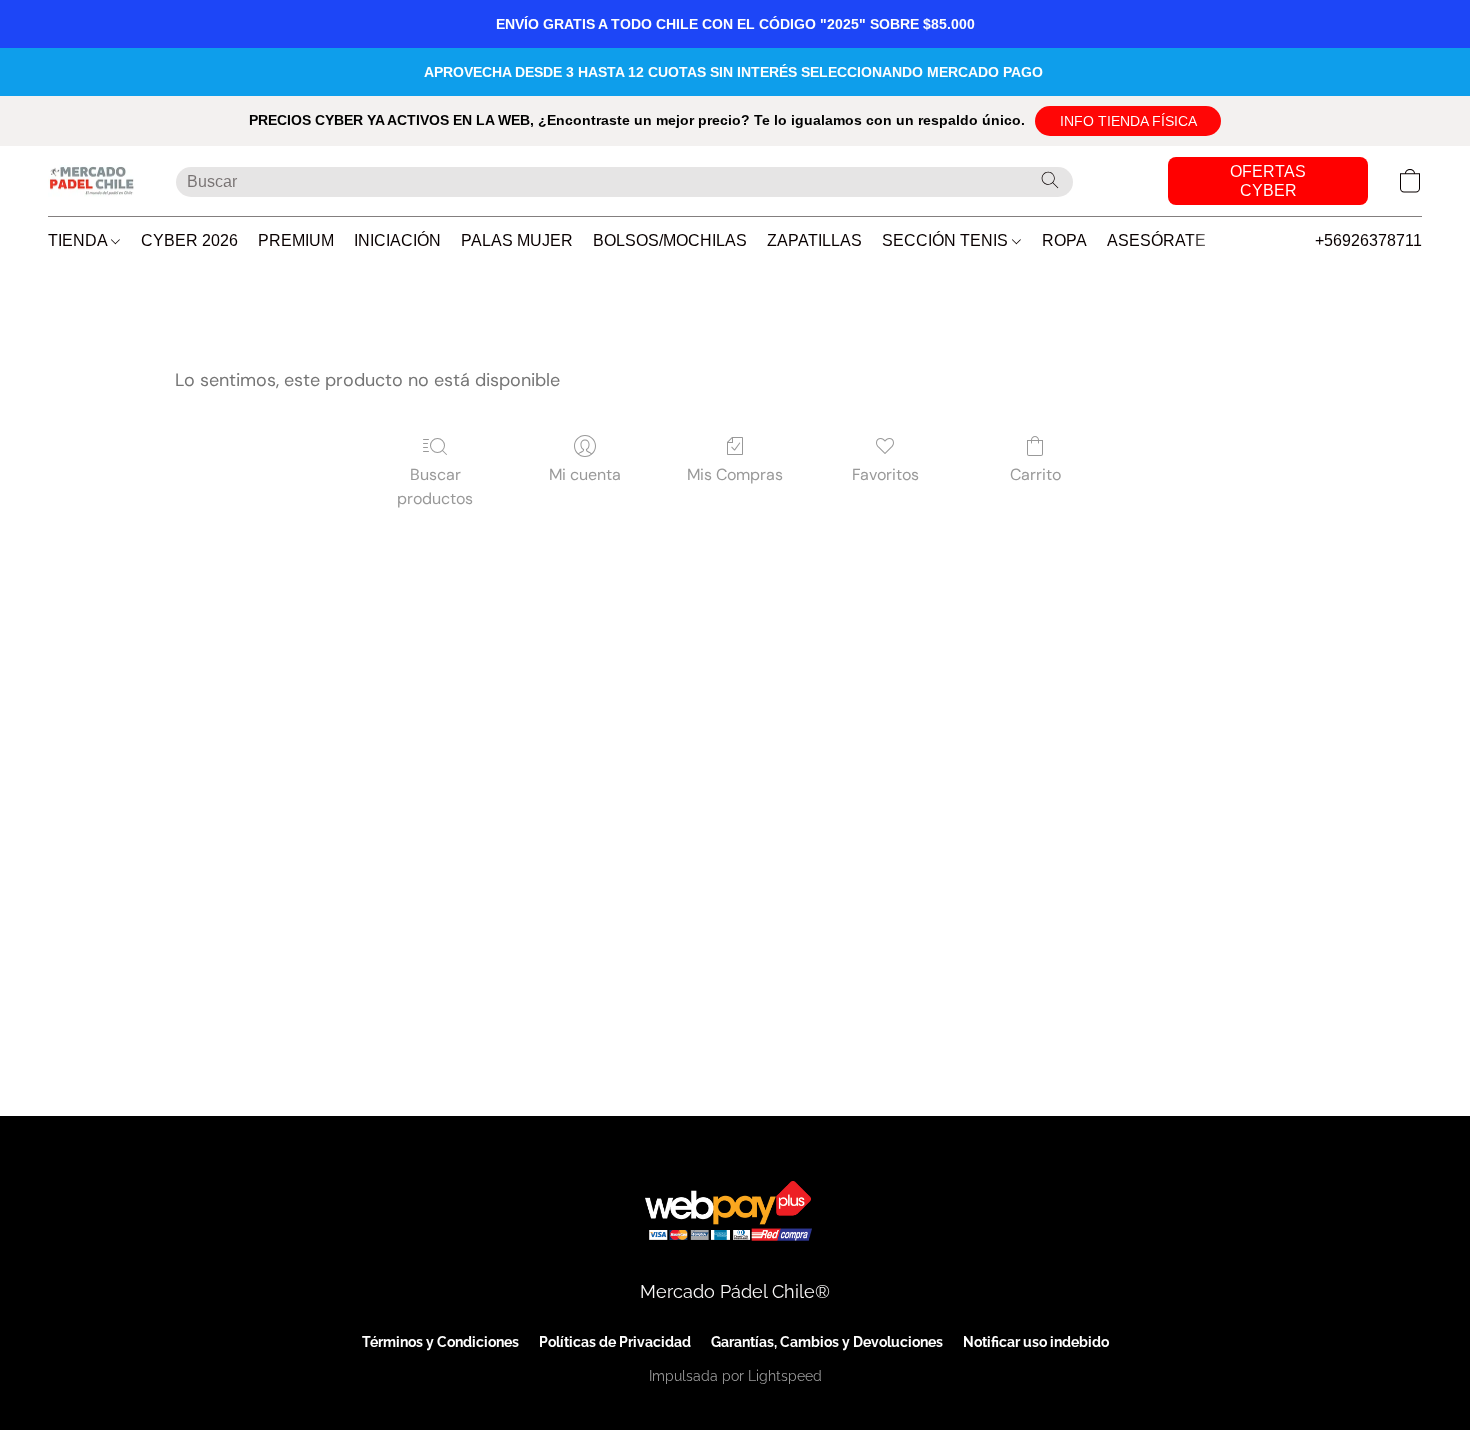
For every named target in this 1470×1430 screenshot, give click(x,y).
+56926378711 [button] (1368, 240)
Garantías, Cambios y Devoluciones (827, 1342)
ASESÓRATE (1156, 240)
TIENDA (79, 240)
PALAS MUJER (517, 240)
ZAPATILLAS (814, 240)
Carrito (1035, 474)
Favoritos (885, 474)
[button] (1128, 121)
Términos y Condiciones (440, 1342)
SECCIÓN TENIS (947, 240)
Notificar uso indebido (1036, 1342)
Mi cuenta (585, 474)
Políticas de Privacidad (615, 1342)
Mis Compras (735, 474)
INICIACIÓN (397, 240)
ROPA (1064, 240)
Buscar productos (435, 486)
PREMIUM (296, 240)
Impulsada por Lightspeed (735, 1376)
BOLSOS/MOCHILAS (670, 240)
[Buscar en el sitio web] (1050, 180)
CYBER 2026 (189, 240)
